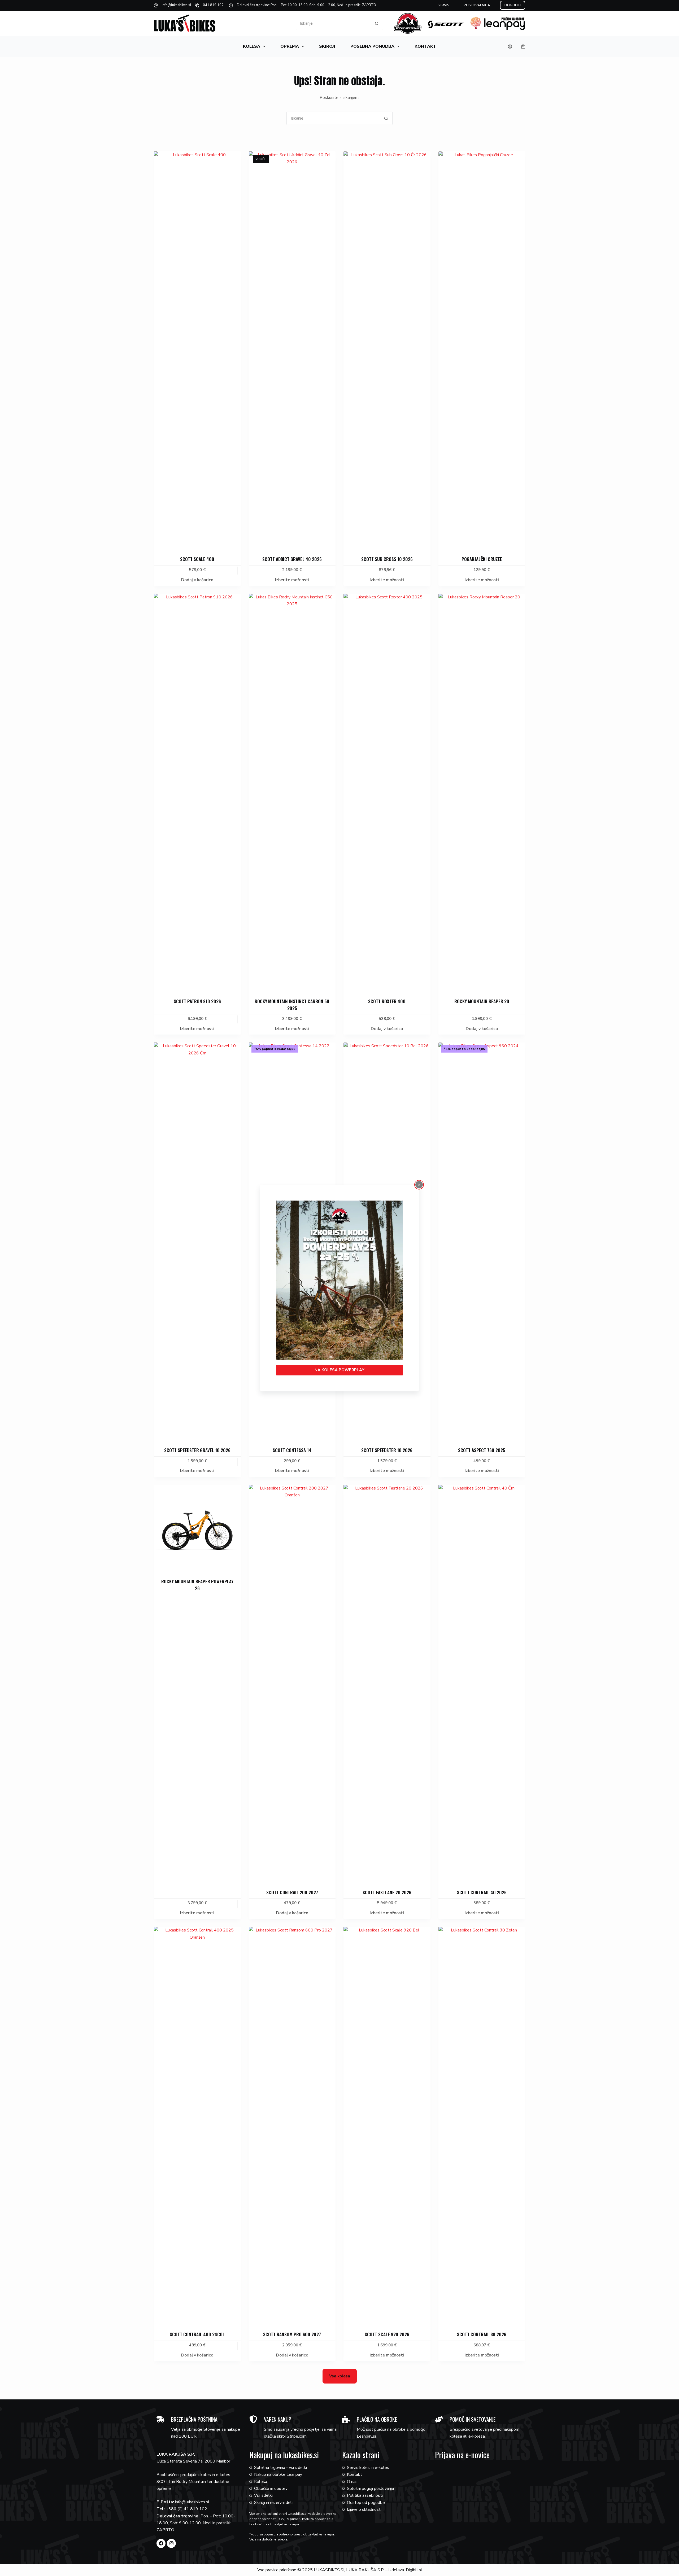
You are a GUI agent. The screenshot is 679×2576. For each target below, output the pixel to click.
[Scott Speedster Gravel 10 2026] (197, 1241)
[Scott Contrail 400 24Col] (197, 2126)
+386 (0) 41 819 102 (186, 2509)
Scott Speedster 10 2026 (387, 1450)
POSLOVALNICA (477, 5)
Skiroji (327, 46)
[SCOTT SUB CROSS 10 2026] (387, 350)
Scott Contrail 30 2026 (482, 2334)
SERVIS (443, 5)
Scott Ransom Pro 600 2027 (292, 2334)
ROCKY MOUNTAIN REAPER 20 (482, 1001)
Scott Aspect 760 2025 (482, 1450)
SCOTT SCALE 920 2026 (387, 2334)
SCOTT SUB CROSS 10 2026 (387, 559)
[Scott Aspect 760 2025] (482, 1241)
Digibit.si (414, 2570)
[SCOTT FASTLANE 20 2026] (387, 1684)
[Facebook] (161, 2543)
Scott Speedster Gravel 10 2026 (197, 1450)
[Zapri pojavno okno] (419, 1185)
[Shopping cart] (523, 47)
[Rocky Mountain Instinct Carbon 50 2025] (292, 792)
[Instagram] (171, 2543)
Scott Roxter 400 (387, 1001)
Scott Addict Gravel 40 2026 (292, 559)
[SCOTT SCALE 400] (197, 350)
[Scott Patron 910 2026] (197, 792)
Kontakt (425, 46)
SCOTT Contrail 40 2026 (482, 1892)
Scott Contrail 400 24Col (197, 2334)
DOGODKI (513, 5)
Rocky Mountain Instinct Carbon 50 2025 (292, 1005)
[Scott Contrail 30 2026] (482, 2126)
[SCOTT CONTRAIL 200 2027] (292, 1684)
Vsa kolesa (340, 2376)
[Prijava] (510, 47)
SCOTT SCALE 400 (197, 559)
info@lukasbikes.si (176, 5)
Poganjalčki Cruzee (482, 559)
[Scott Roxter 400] (387, 792)
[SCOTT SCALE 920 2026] (387, 2126)
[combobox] (333, 23)
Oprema (290, 46)
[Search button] (377, 23)
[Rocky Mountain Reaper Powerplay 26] (197, 1528)
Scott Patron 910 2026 (197, 1001)
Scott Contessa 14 (292, 1450)
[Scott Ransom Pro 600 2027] (292, 2126)
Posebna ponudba (372, 46)
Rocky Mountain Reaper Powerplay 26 (197, 1585)
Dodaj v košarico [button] (197, 580)
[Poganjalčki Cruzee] (482, 350)
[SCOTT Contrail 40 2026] (482, 1684)
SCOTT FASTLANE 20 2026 (387, 1892)
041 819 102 (213, 5)
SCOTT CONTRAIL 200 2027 (292, 1892)
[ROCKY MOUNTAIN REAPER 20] (482, 792)
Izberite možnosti (292, 580)
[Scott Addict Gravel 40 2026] (292, 350)
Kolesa (252, 46)
